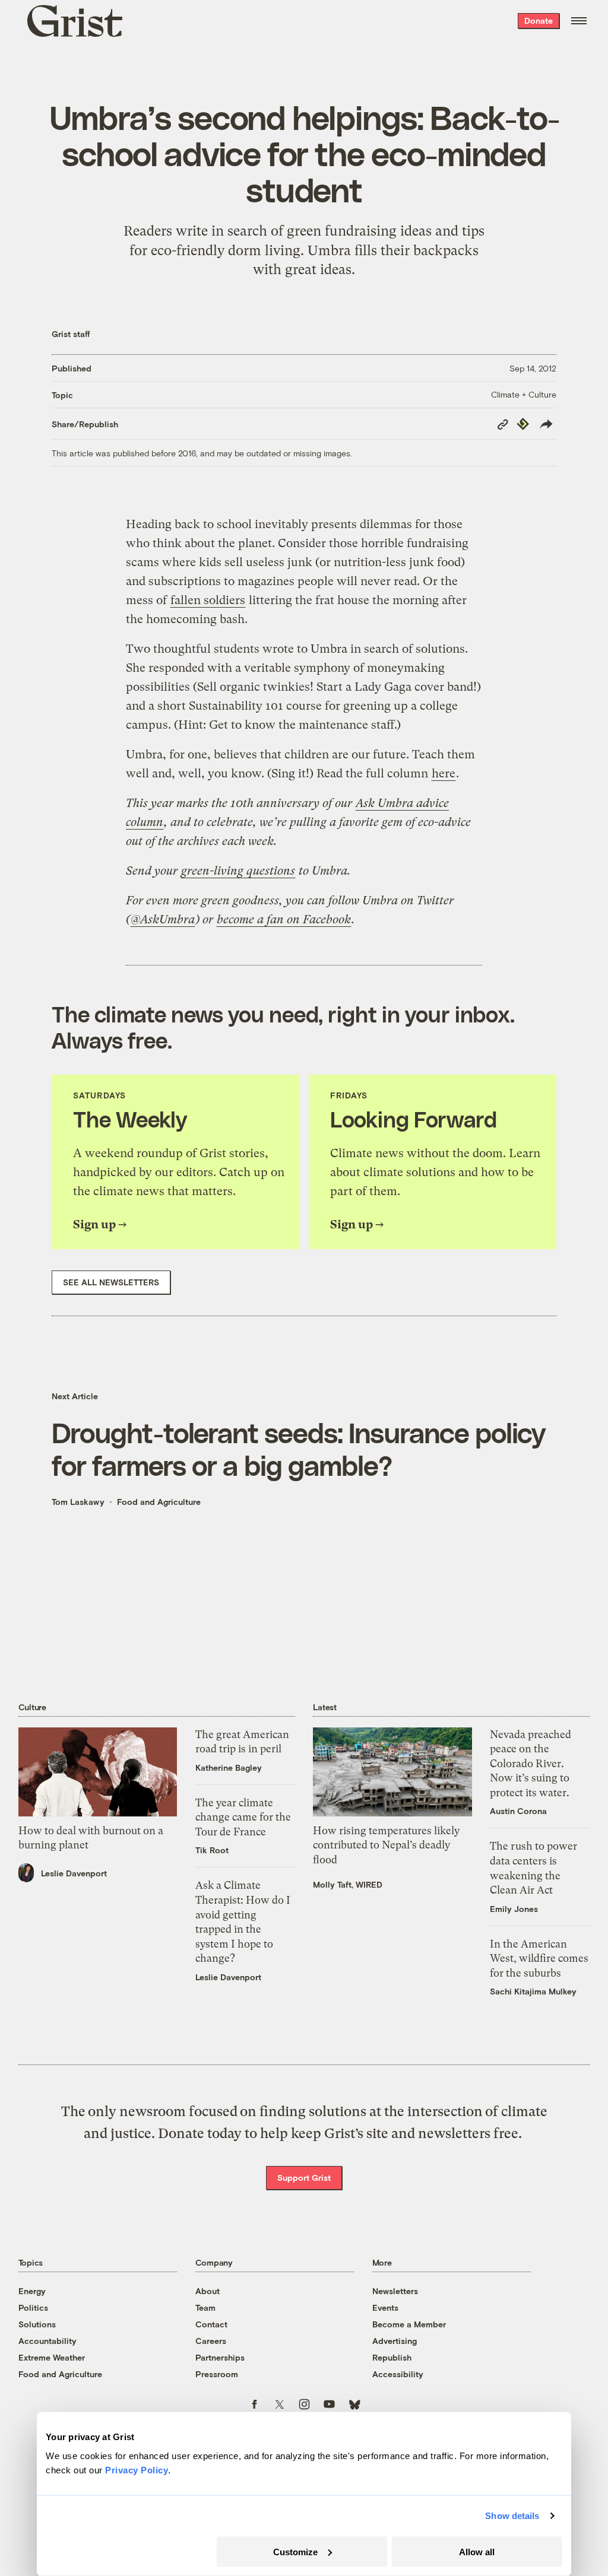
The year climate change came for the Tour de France (243, 1817)
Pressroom (217, 2374)
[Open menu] (579, 21)
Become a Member (409, 2324)
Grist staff (71, 334)
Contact (211, 2324)
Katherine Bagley (229, 1767)
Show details (512, 2516)
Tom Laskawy (78, 1502)
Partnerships (220, 2357)
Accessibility (398, 2374)
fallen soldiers (208, 600)
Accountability (47, 2341)
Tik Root (212, 1850)
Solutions (37, 2324)
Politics (33, 2307)
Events (385, 2307)
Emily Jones (514, 1909)
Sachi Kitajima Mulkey (533, 1991)
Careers (211, 2341)
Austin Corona (518, 1811)
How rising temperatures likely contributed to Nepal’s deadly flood (386, 1845)
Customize (295, 2551)
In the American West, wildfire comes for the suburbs (539, 1959)
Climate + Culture (524, 394)
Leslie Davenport (74, 1873)
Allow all (477, 2551)
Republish (392, 2357)
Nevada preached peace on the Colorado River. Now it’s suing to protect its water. (531, 1764)
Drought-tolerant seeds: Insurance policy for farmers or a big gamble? (298, 1449)
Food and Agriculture (159, 1502)
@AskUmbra (163, 919)
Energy (32, 2291)
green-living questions (238, 871)
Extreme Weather (52, 2357)
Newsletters (395, 2291)
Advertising (395, 2341)
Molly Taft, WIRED (348, 1884)
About (208, 2291)
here (444, 774)
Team (205, 2307)
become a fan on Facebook (284, 919)
